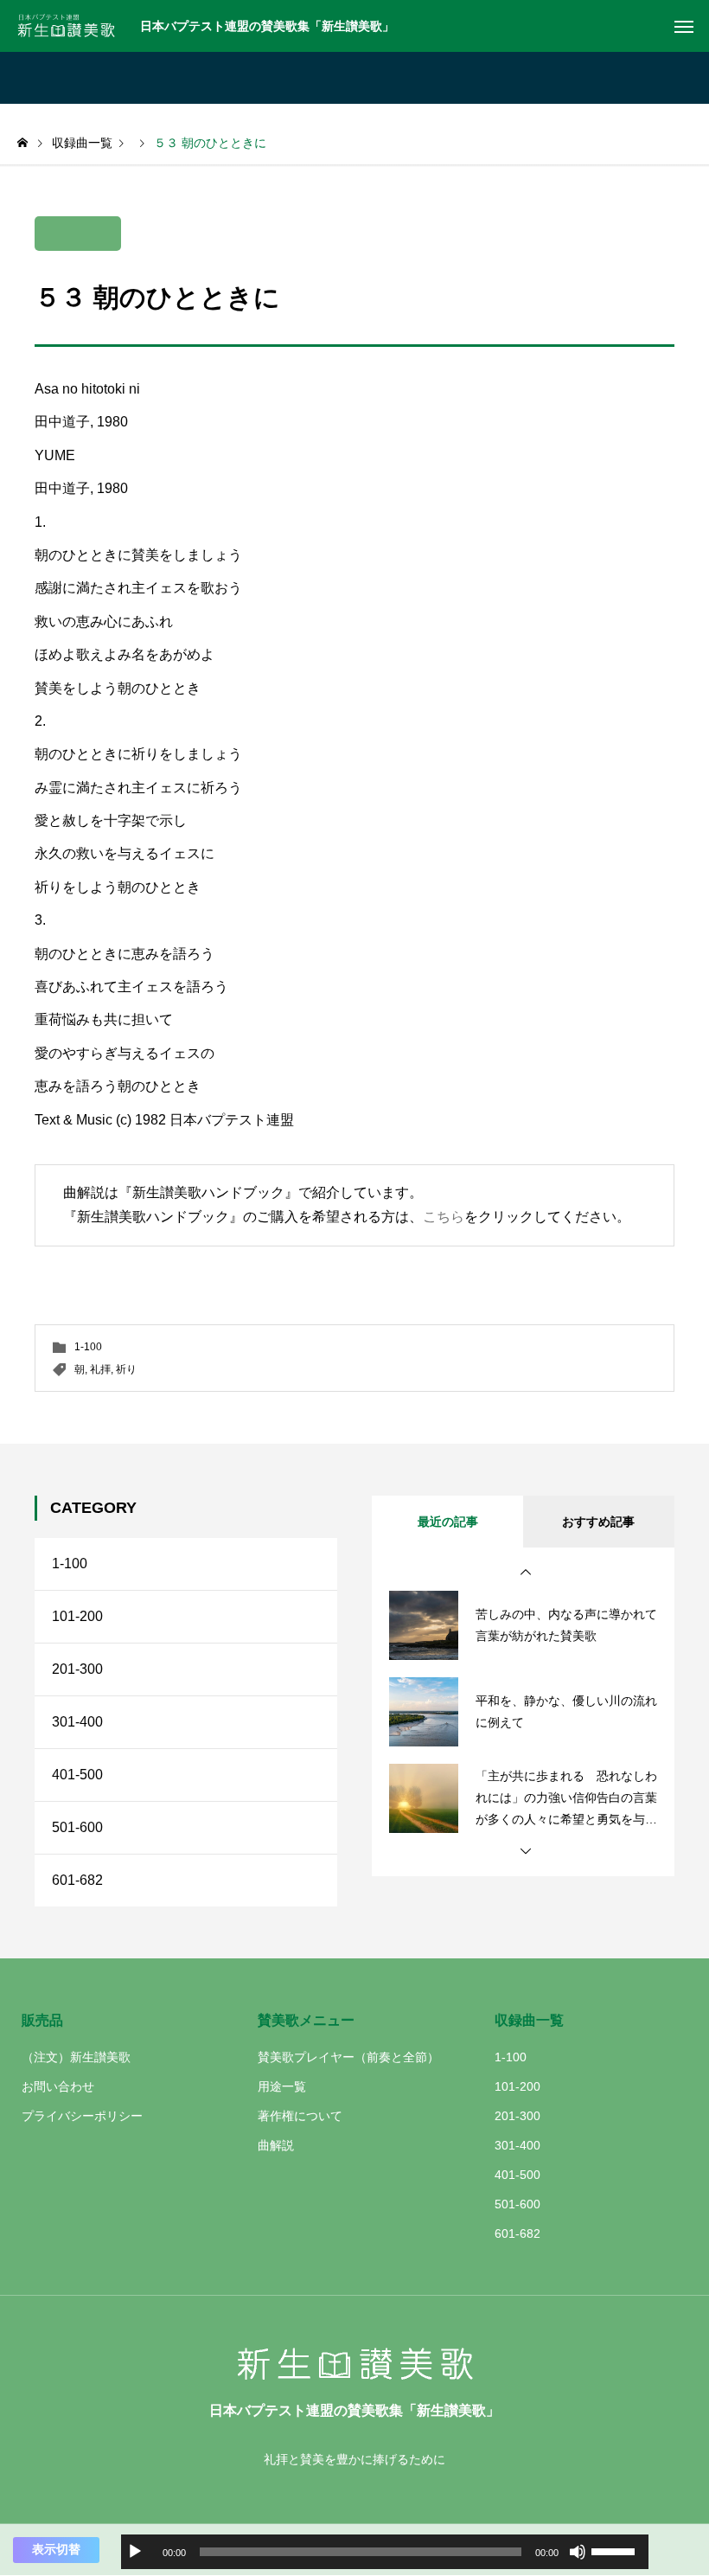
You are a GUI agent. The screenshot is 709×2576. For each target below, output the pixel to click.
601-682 (77, 1880)
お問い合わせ (58, 2086)
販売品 (42, 2020)
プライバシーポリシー (82, 2116)
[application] (385, 2552)
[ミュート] (578, 2552)
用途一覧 (282, 2086)
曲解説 (276, 2145)
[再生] (135, 2552)
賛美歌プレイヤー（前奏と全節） (348, 2057)
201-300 (77, 1669)
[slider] (616, 2550)
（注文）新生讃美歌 (76, 2057)
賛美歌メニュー (306, 2020)
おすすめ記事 (598, 1522)
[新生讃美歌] (72, 26)
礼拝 (100, 1369)
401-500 (77, 1775)
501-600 (77, 1827)
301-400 (77, 1722)
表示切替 (56, 2549)
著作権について (300, 2116)
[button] (526, 1573)
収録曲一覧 (529, 2020)
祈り (126, 1369)
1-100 (88, 1347)
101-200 (77, 1616)
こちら (444, 1217)
